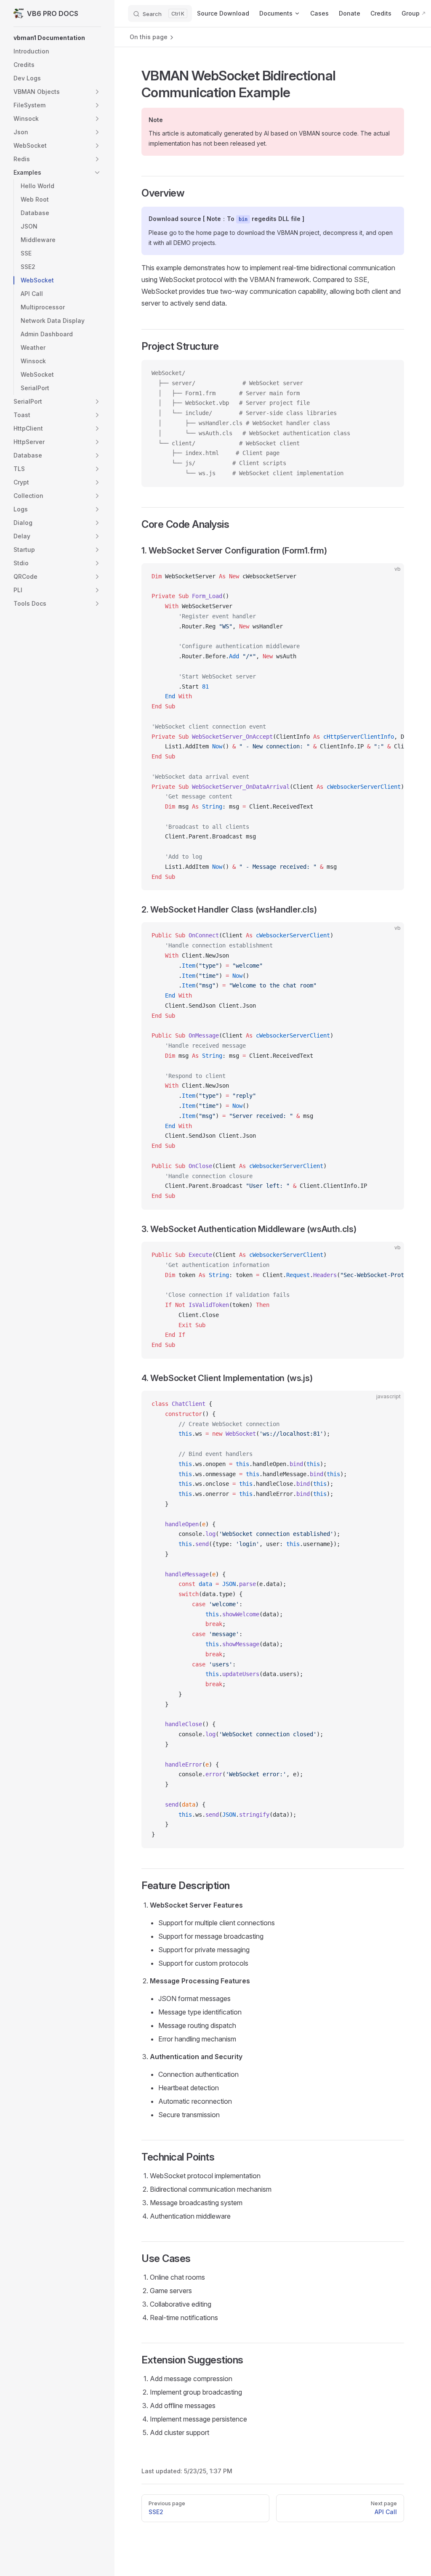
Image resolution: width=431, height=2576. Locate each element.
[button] (57, 38)
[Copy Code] (391, 373)
